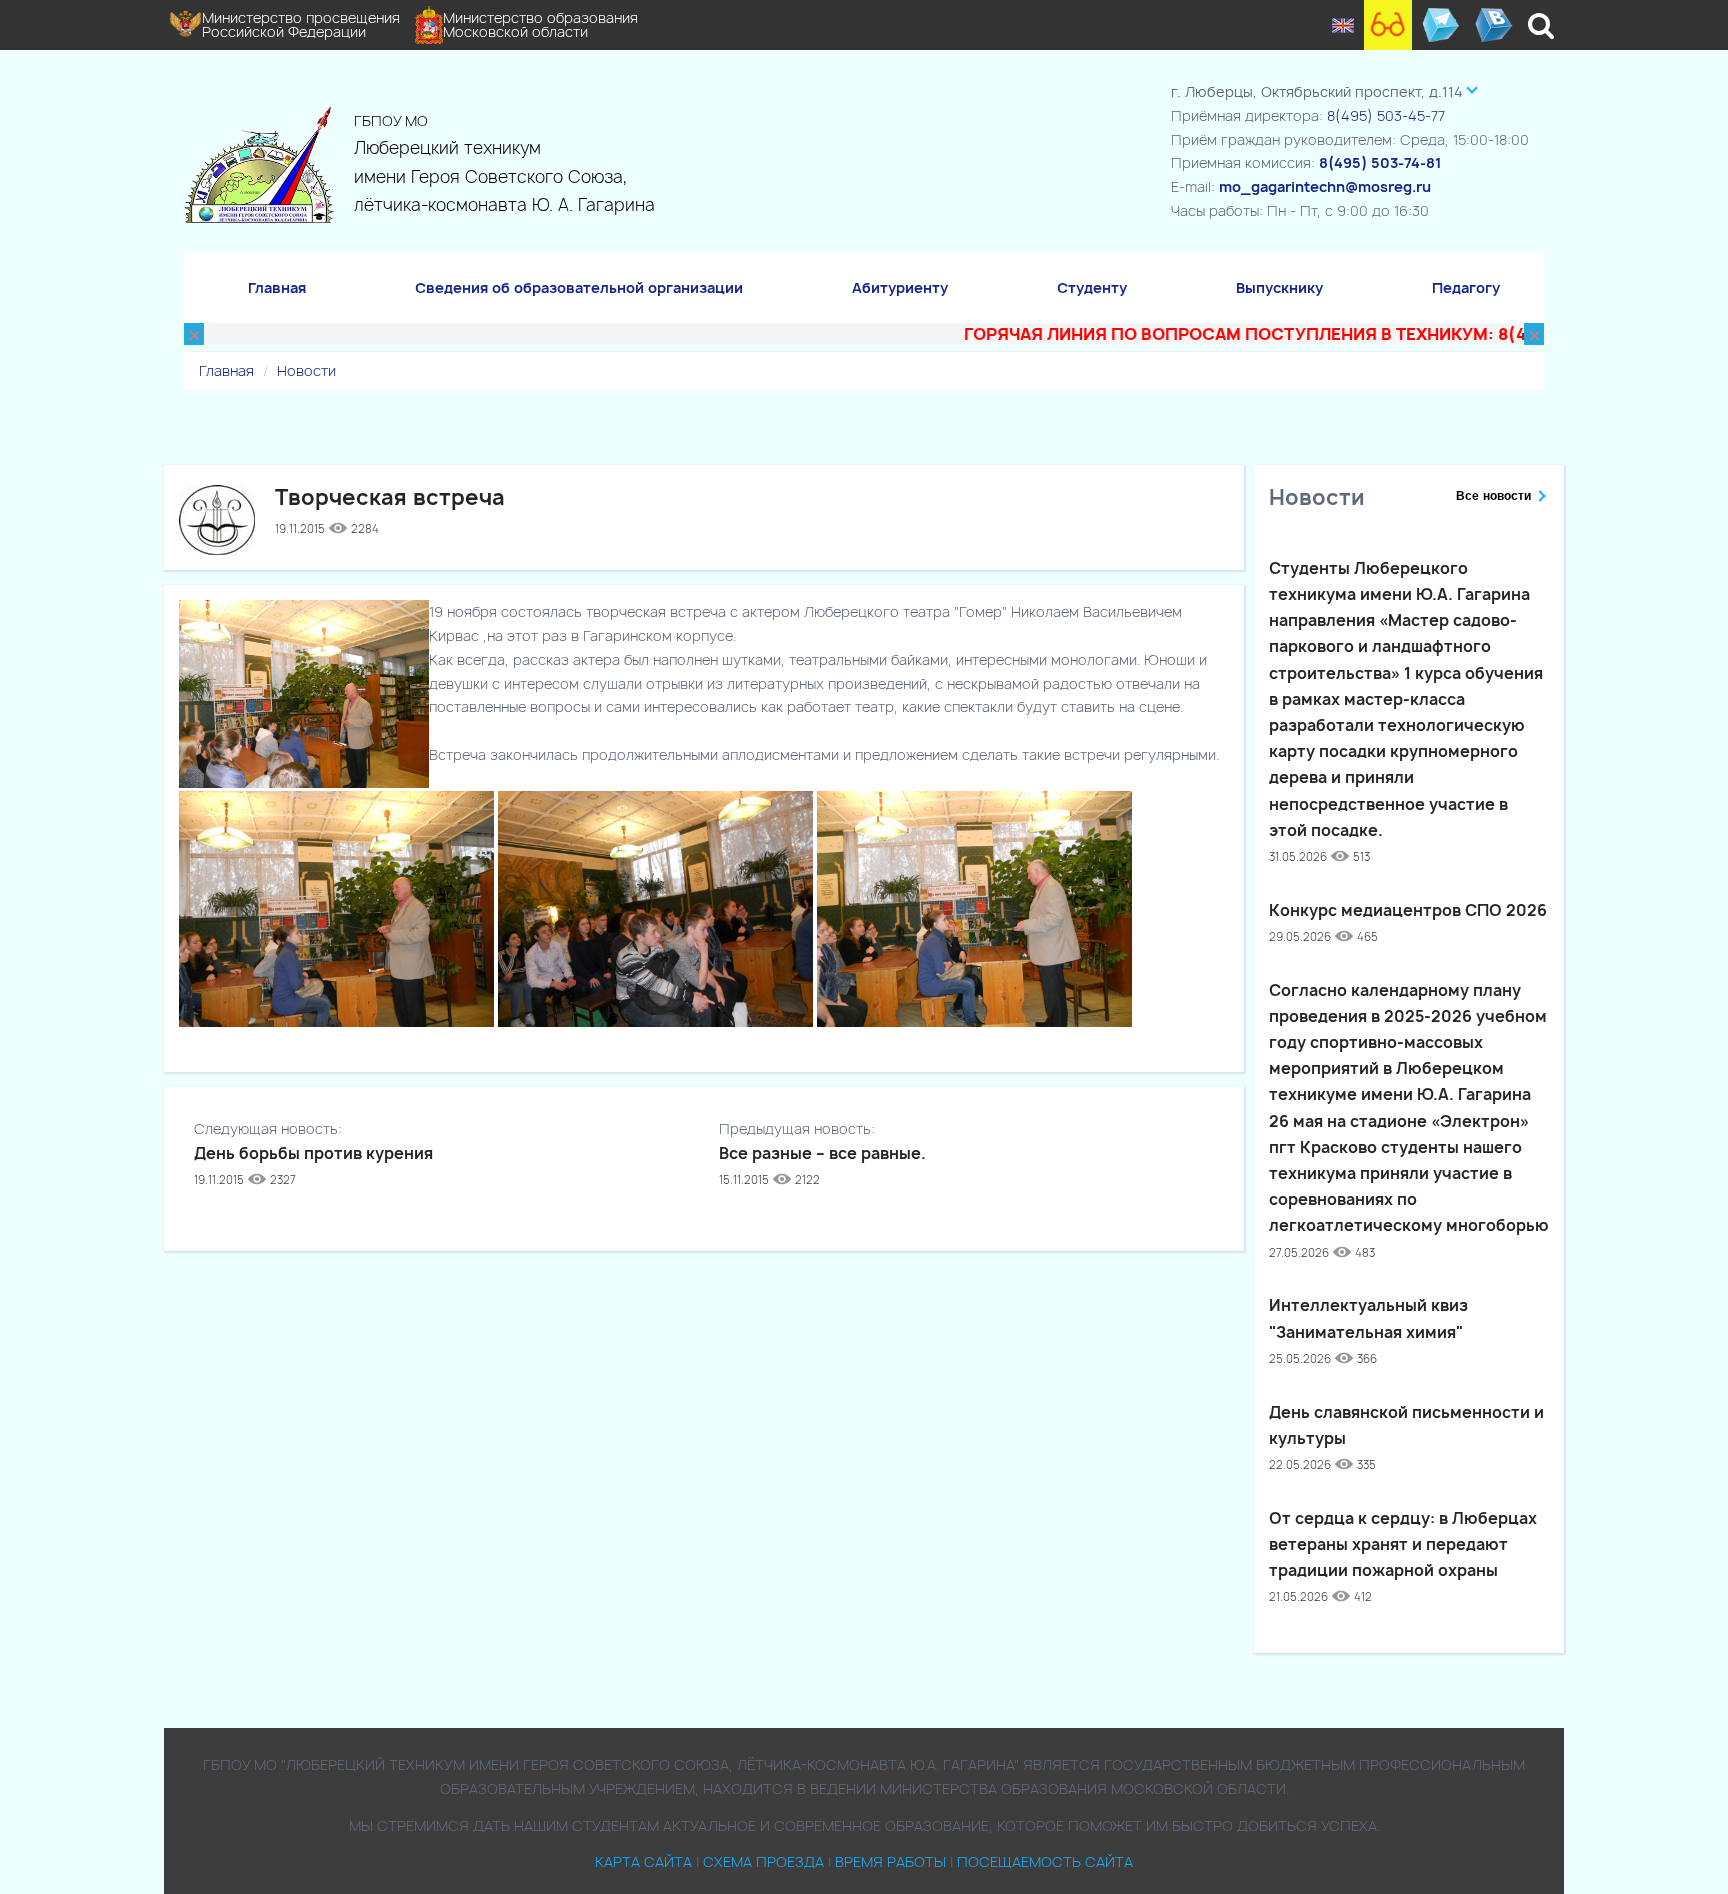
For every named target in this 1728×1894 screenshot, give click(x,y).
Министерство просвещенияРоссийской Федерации (301, 24)
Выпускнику (1279, 287)
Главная (277, 287)
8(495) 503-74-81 (1380, 162)
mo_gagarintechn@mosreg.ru (1325, 186)
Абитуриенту (900, 287)
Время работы (890, 1861)
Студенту (1092, 287)
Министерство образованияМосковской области (540, 24)
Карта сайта (643, 1861)
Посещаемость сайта (1045, 1861)
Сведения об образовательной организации (579, 287)
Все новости (1493, 496)
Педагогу (1466, 287)
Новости (306, 370)
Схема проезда (763, 1861)
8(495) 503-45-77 (1386, 115)
